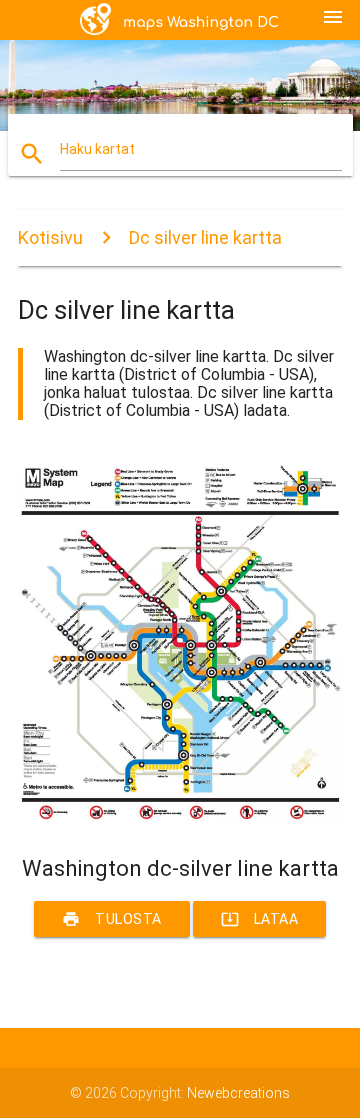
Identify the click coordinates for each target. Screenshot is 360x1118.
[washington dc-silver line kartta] (180, 821)
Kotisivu (50, 237)
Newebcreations (238, 1093)
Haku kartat (97, 149)
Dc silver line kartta (205, 237)
